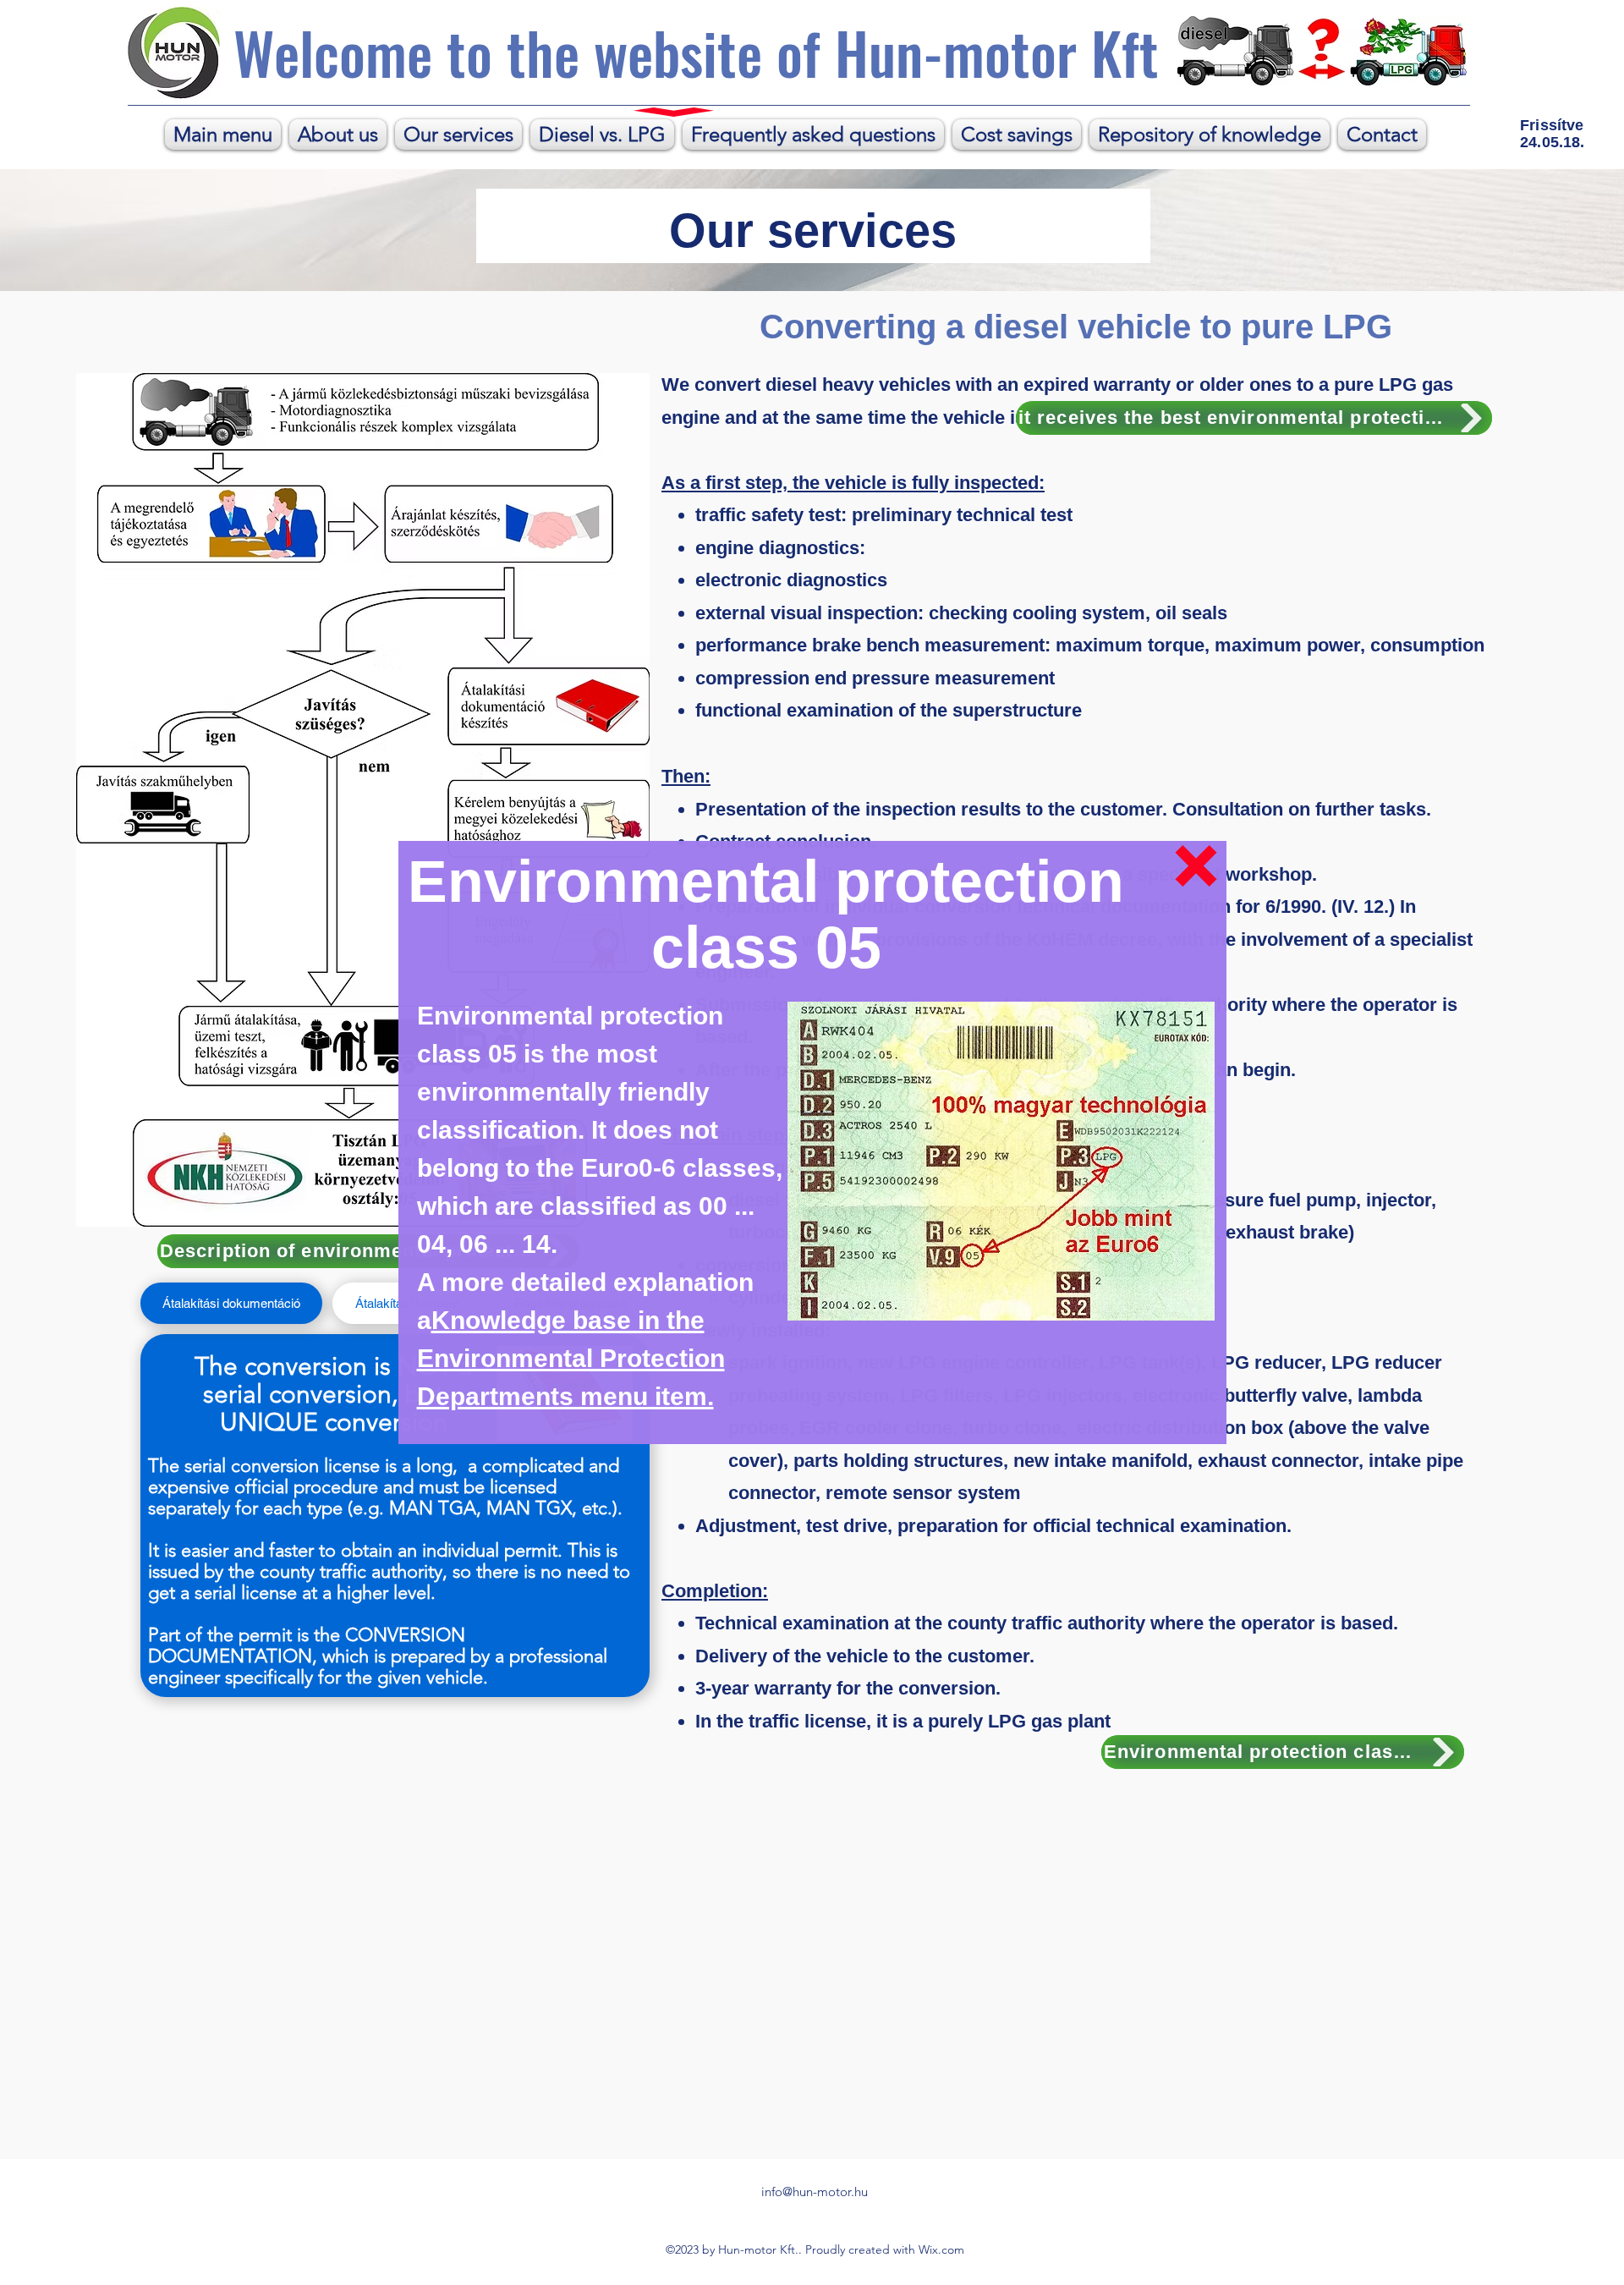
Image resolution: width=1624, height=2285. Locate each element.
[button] (1196, 866)
